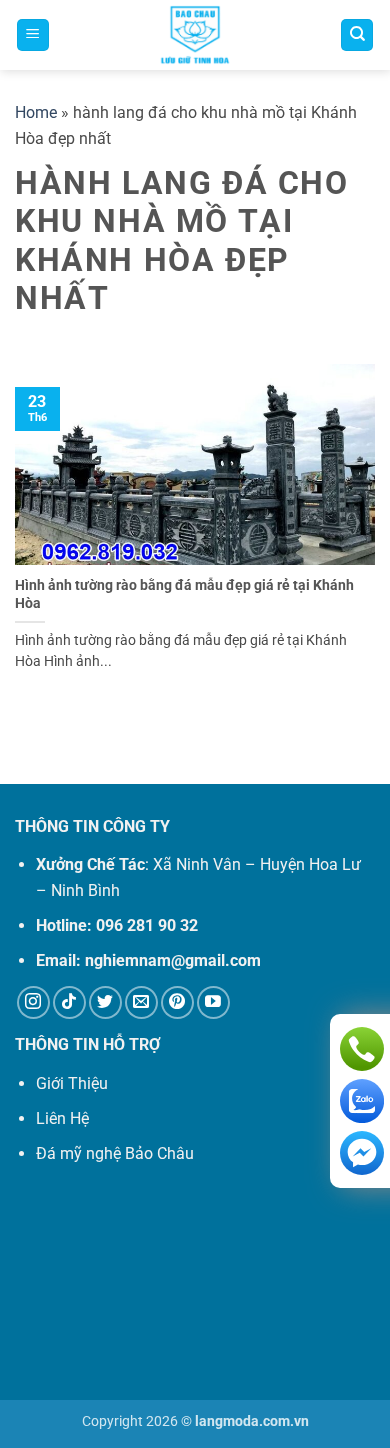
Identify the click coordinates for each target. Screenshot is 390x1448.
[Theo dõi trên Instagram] (33, 1002)
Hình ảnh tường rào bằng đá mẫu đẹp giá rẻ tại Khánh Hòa (184, 594)
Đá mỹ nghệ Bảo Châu (115, 1153)
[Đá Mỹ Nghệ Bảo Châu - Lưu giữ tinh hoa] (195, 35)
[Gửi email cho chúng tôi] (141, 1002)
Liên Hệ (62, 1118)
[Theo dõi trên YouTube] (213, 1002)
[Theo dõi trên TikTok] (69, 1002)
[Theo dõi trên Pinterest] (177, 1002)
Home (36, 112)
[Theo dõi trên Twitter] (105, 1002)
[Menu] (33, 35)
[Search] (357, 35)
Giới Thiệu (72, 1083)
